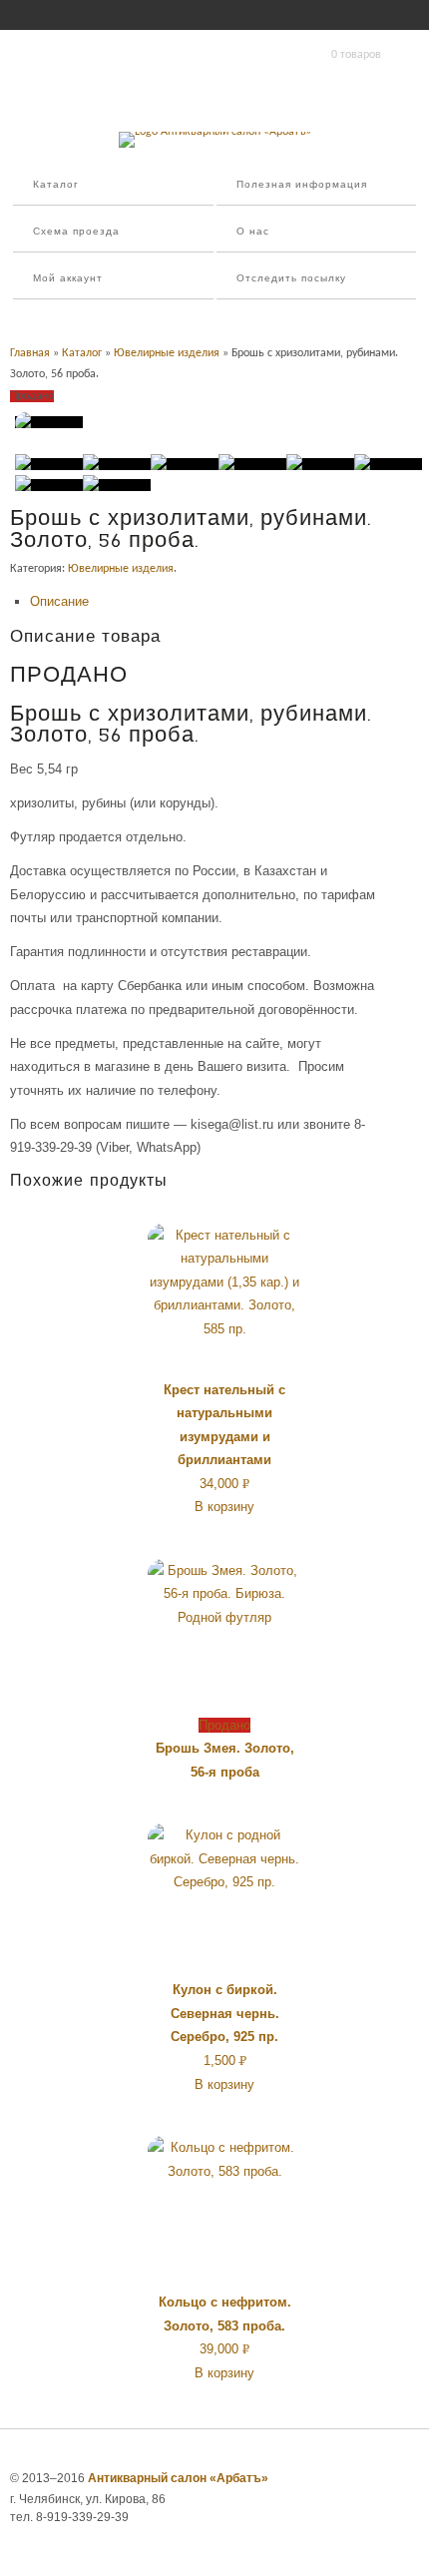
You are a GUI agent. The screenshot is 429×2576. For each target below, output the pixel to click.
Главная (30, 353)
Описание (59, 601)
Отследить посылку (291, 279)
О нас (253, 232)
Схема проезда (76, 232)
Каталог (56, 185)
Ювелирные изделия (167, 353)
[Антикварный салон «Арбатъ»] (215, 132)
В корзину (224, 1507)
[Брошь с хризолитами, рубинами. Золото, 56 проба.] (49, 422)
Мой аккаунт (68, 279)
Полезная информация (302, 185)
